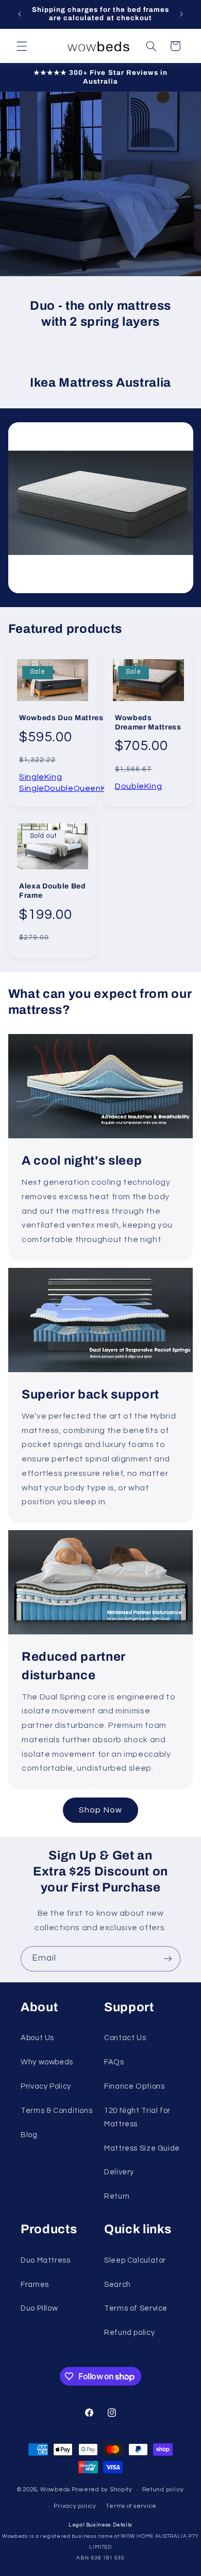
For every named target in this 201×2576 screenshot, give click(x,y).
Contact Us (125, 2038)
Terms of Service (136, 2308)
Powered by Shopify (102, 2490)
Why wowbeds (47, 2062)
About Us (37, 2038)
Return (117, 2196)
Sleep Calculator (135, 2260)
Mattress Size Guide (142, 2148)
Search (118, 2285)
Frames (35, 2285)
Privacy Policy (46, 2086)
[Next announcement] (181, 14)
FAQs (114, 2062)
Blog (29, 2135)
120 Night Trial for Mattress (137, 2117)
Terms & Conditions (56, 2111)
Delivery (119, 2172)
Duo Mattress (46, 2260)
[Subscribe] (168, 1959)
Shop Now (100, 1810)
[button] (22, 46)
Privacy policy (75, 2506)
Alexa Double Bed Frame (53, 891)
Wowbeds (55, 2490)
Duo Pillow (39, 2308)
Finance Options (134, 2086)
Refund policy (129, 2333)
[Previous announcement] (20, 14)
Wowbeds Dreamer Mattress (148, 723)
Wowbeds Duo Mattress (63, 718)
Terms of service (131, 2506)
